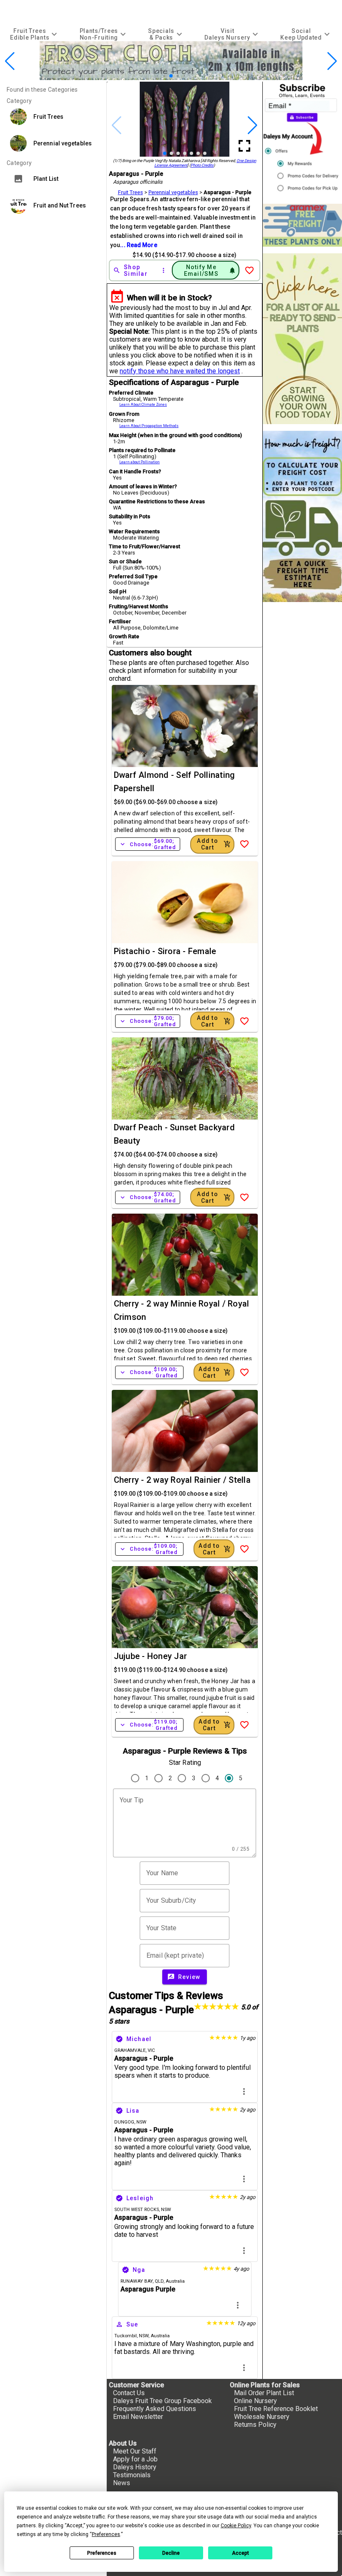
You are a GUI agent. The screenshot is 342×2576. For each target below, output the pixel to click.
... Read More (138, 245)
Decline (171, 2553)
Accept (240, 2553)
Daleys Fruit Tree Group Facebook (162, 2401)
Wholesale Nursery (262, 2417)
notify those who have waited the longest (180, 371)
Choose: (148, 844)
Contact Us (129, 2393)
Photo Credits (202, 165)
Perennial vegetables (173, 192)
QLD (159, 2281)
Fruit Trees (131, 192)
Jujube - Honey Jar (151, 1656)
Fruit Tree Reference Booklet (276, 2409)
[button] (158, 76)
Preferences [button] (106, 2534)
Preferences (102, 2553)
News (122, 2483)
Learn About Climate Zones (143, 405)
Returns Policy (255, 2425)
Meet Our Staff (135, 2451)
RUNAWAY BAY (137, 2281)
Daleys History (135, 2467)
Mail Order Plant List (264, 2393)
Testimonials (132, 2475)
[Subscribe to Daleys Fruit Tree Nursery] (302, 139)
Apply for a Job (135, 2459)
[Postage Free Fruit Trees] (302, 225)
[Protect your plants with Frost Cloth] (171, 78)
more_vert (244, 2091)
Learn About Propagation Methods (149, 426)
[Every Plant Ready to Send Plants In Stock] (302, 339)
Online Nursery (255, 2401)
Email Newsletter (138, 2417)
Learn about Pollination (140, 462)
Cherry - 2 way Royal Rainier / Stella (182, 1480)
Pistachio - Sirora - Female (165, 951)
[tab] (35, 34)
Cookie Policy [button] (236, 2526)
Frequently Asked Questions (155, 2409)
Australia (175, 2281)
